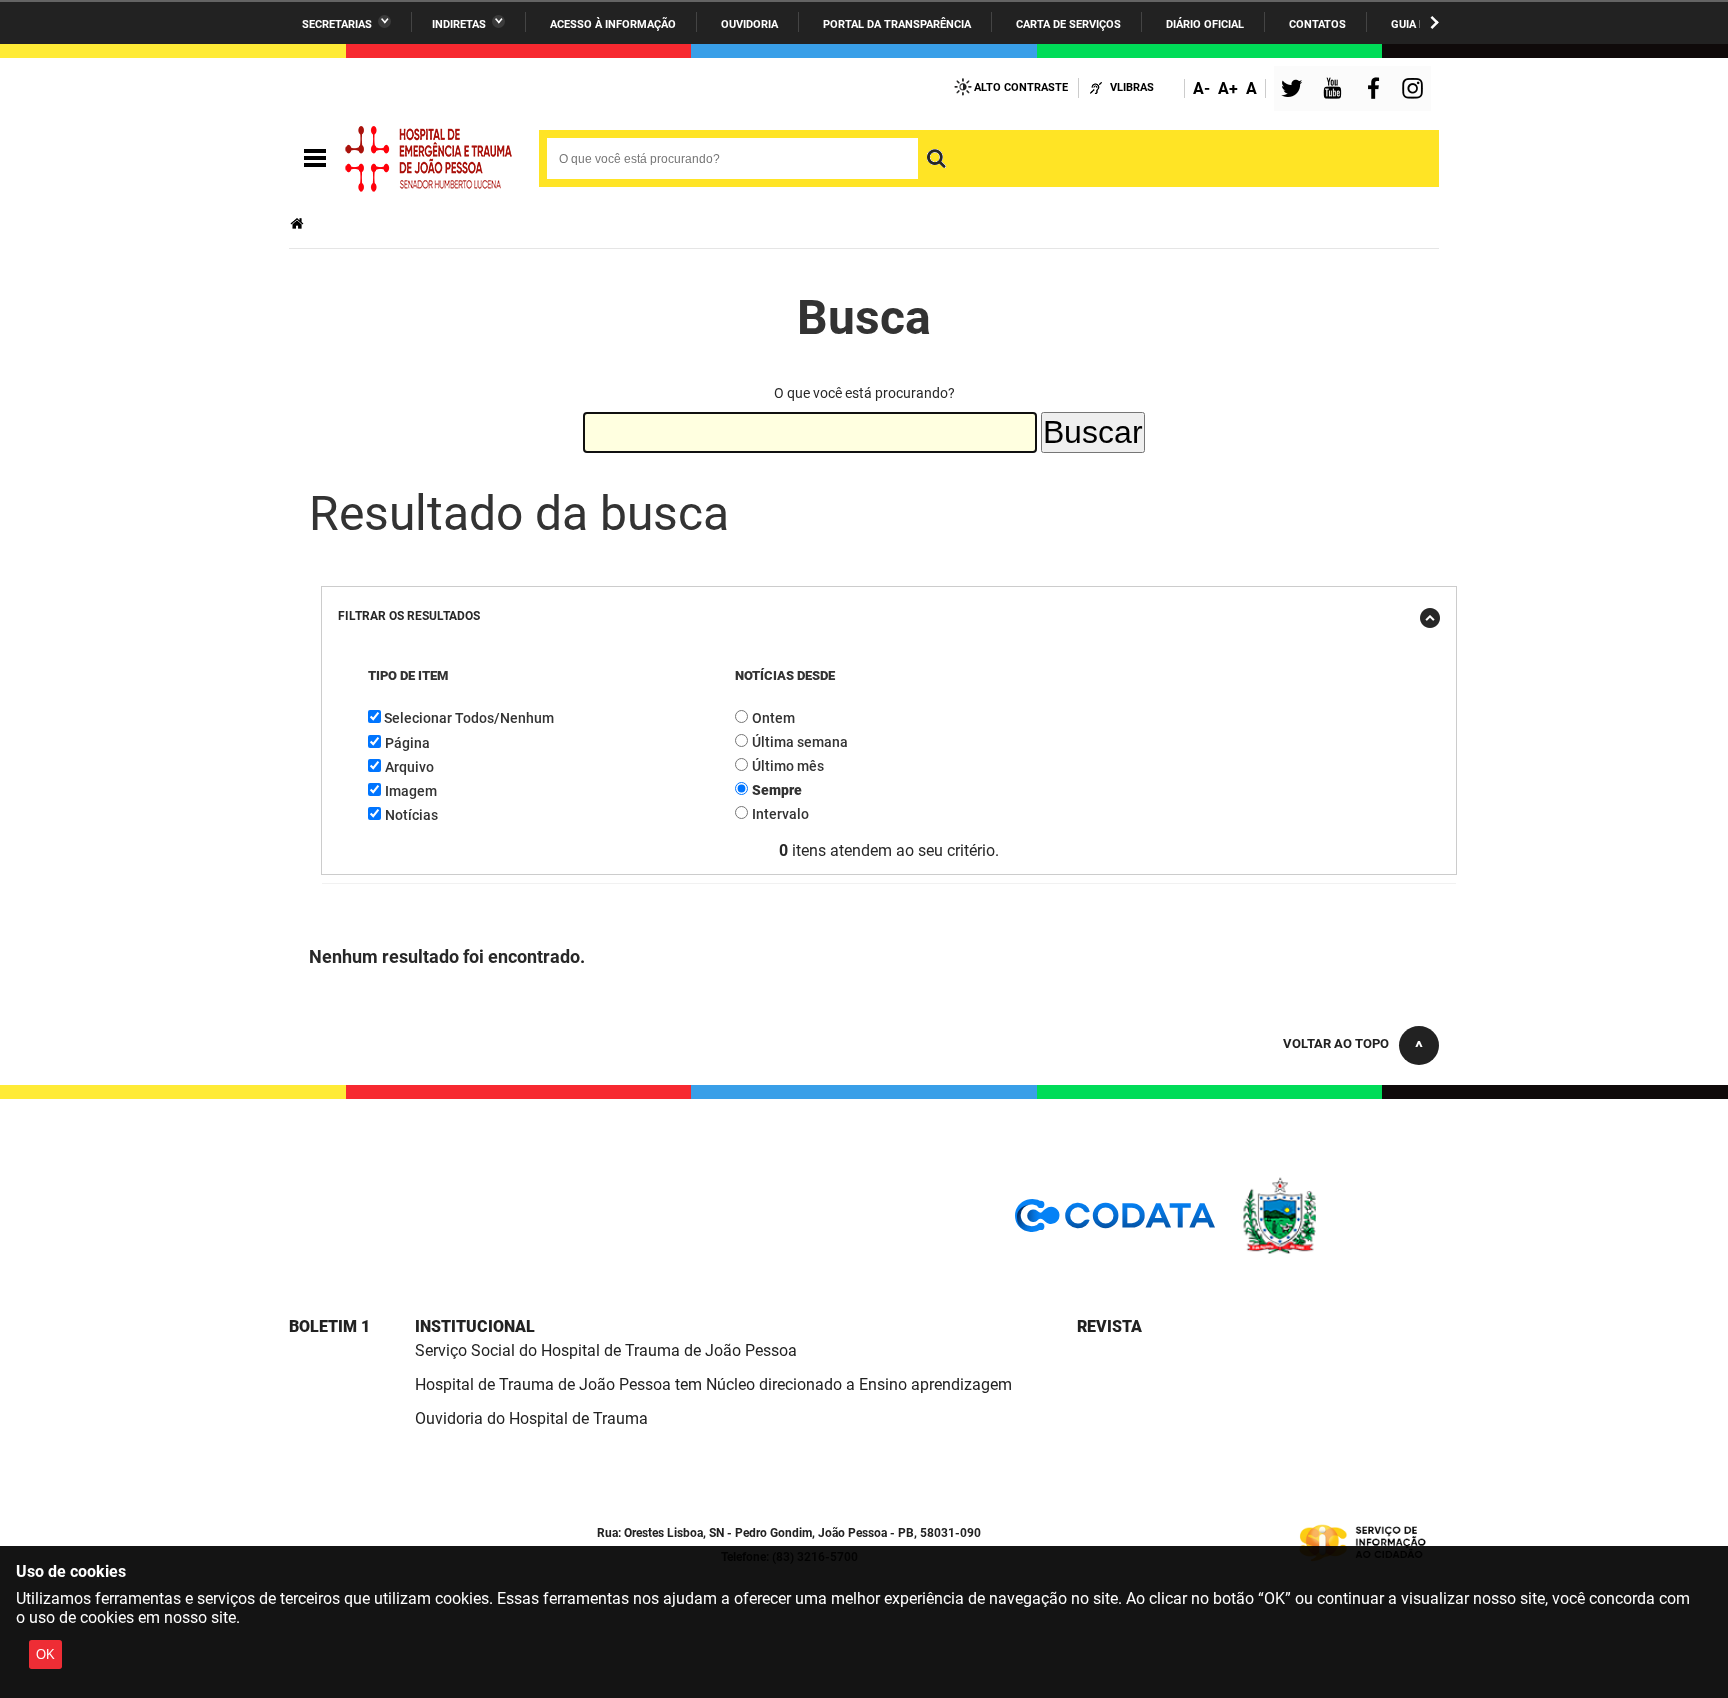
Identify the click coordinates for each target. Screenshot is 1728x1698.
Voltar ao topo (1336, 1043)
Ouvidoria (749, 24)
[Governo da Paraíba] (1339, 1250)
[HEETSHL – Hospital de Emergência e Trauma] (429, 159)
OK (45, 1654)
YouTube (1334, 90)
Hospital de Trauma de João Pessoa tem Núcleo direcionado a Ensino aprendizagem (713, 1384)
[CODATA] (1115, 1222)
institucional (475, 1326)
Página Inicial (299, 223)
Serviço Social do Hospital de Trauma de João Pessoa (606, 1350)
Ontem (773, 718)
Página (407, 743)
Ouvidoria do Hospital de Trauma (531, 1418)
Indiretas (459, 24)
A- (1201, 88)
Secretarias (337, 24)
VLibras (1132, 87)
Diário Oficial (1205, 24)
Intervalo (780, 814)
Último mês (788, 766)
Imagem (411, 791)
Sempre (777, 790)
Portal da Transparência (897, 24)
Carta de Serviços (1068, 24)
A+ (1228, 88)
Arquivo (409, 767)
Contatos (1317, 24)
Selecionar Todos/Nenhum (469, 718)
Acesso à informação (613, 24)
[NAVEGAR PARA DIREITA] (1434, 22)
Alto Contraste (1021, 87)
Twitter (1295, 90)
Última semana (800, 742)
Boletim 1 (329, 1326)
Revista (1109, 1326)
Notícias (411, 815)
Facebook (1378, 90)
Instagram (1415, 90)
